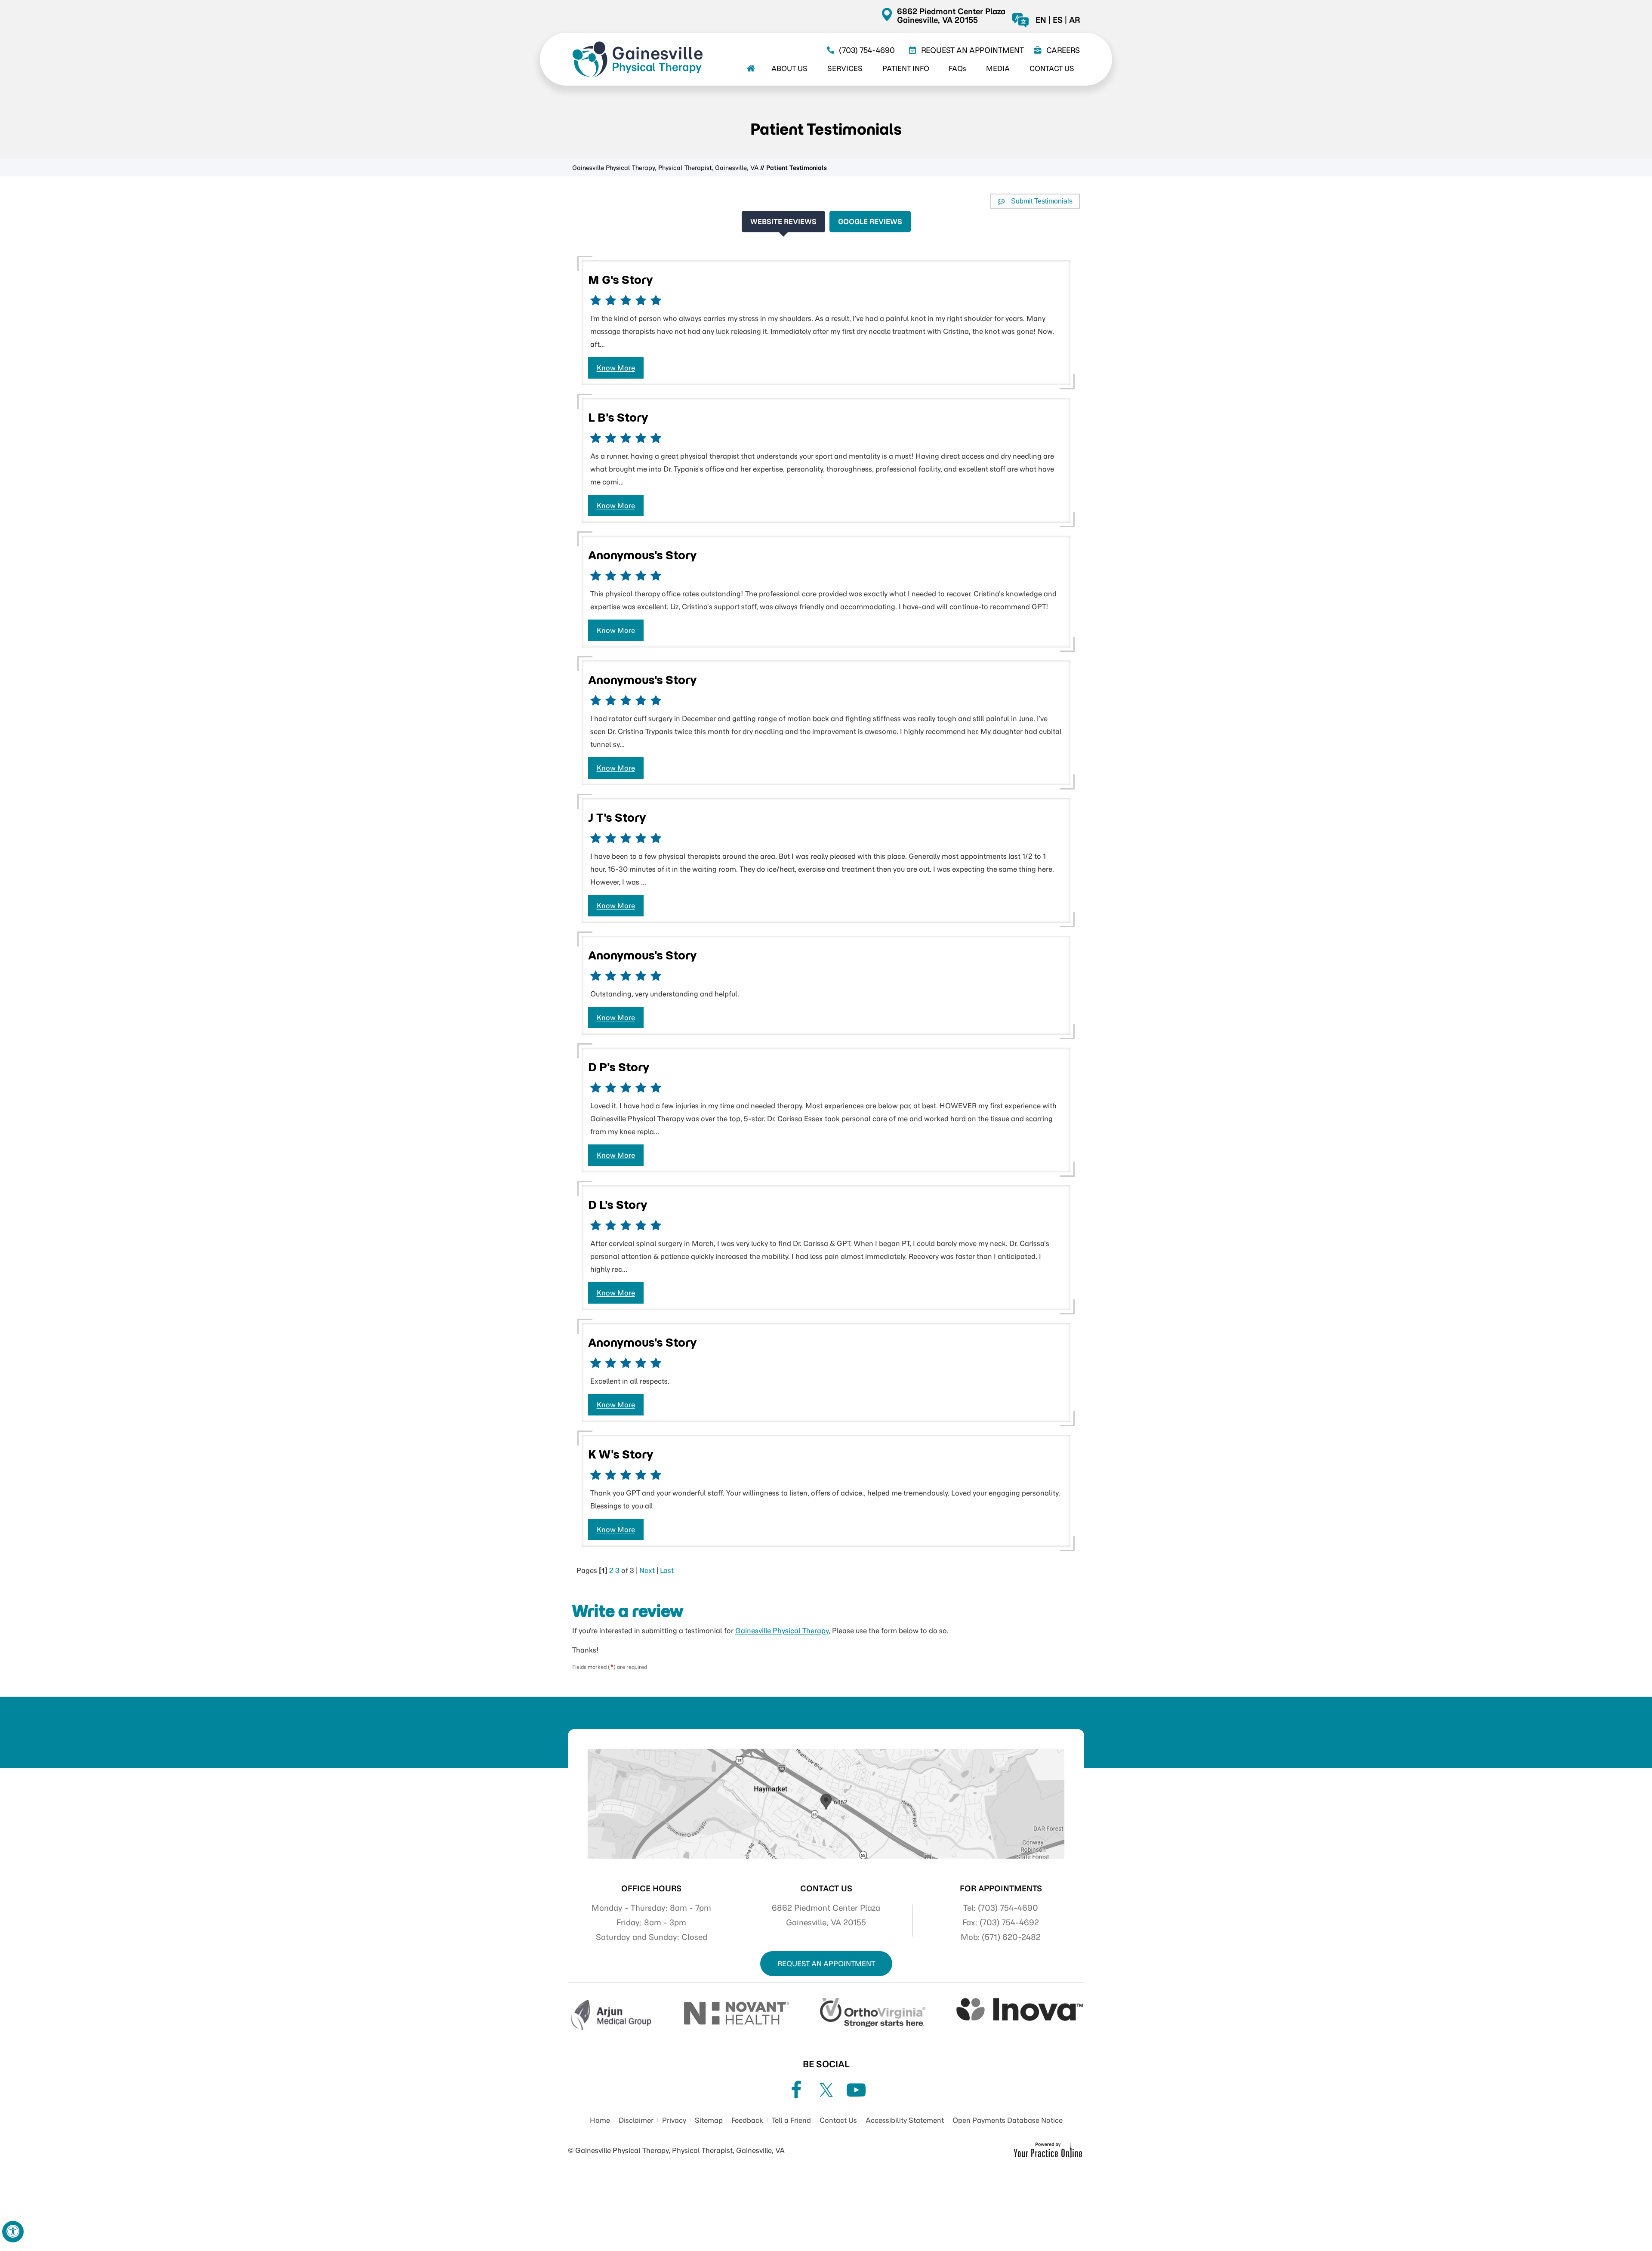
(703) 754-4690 (867, 50)
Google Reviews (870, 222)
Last (667, 1570)
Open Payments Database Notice (1008, 2120)
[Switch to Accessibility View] (13, 2232)
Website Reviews (783, 222)
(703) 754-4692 (1009, 1923)
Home (600, 2120)
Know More (616, 368)
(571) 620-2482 (1011, 1937)
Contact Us (826, 1889)
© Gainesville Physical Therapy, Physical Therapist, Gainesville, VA (676, 2150)
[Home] (751, 68)
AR (1074, 20)
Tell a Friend (791, 2120)
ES (1058, 20)
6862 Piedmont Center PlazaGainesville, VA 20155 (951, 16)
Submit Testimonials (1042, 201)
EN (1041, 20)
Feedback (747, 2120)
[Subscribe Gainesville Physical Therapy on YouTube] (856, 2090)
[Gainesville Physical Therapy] (639, 59)
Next (647, 1570)
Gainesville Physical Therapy (782, 1631)
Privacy (674, 2120)
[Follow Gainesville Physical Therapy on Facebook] (796, 2090)
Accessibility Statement (905, 2120)
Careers (1063, 50)
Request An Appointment (972, 50)
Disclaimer (636, 2120)
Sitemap (709, 2120)
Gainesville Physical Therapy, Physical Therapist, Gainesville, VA (665, 168)
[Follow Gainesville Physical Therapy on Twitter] (826, 2090)
